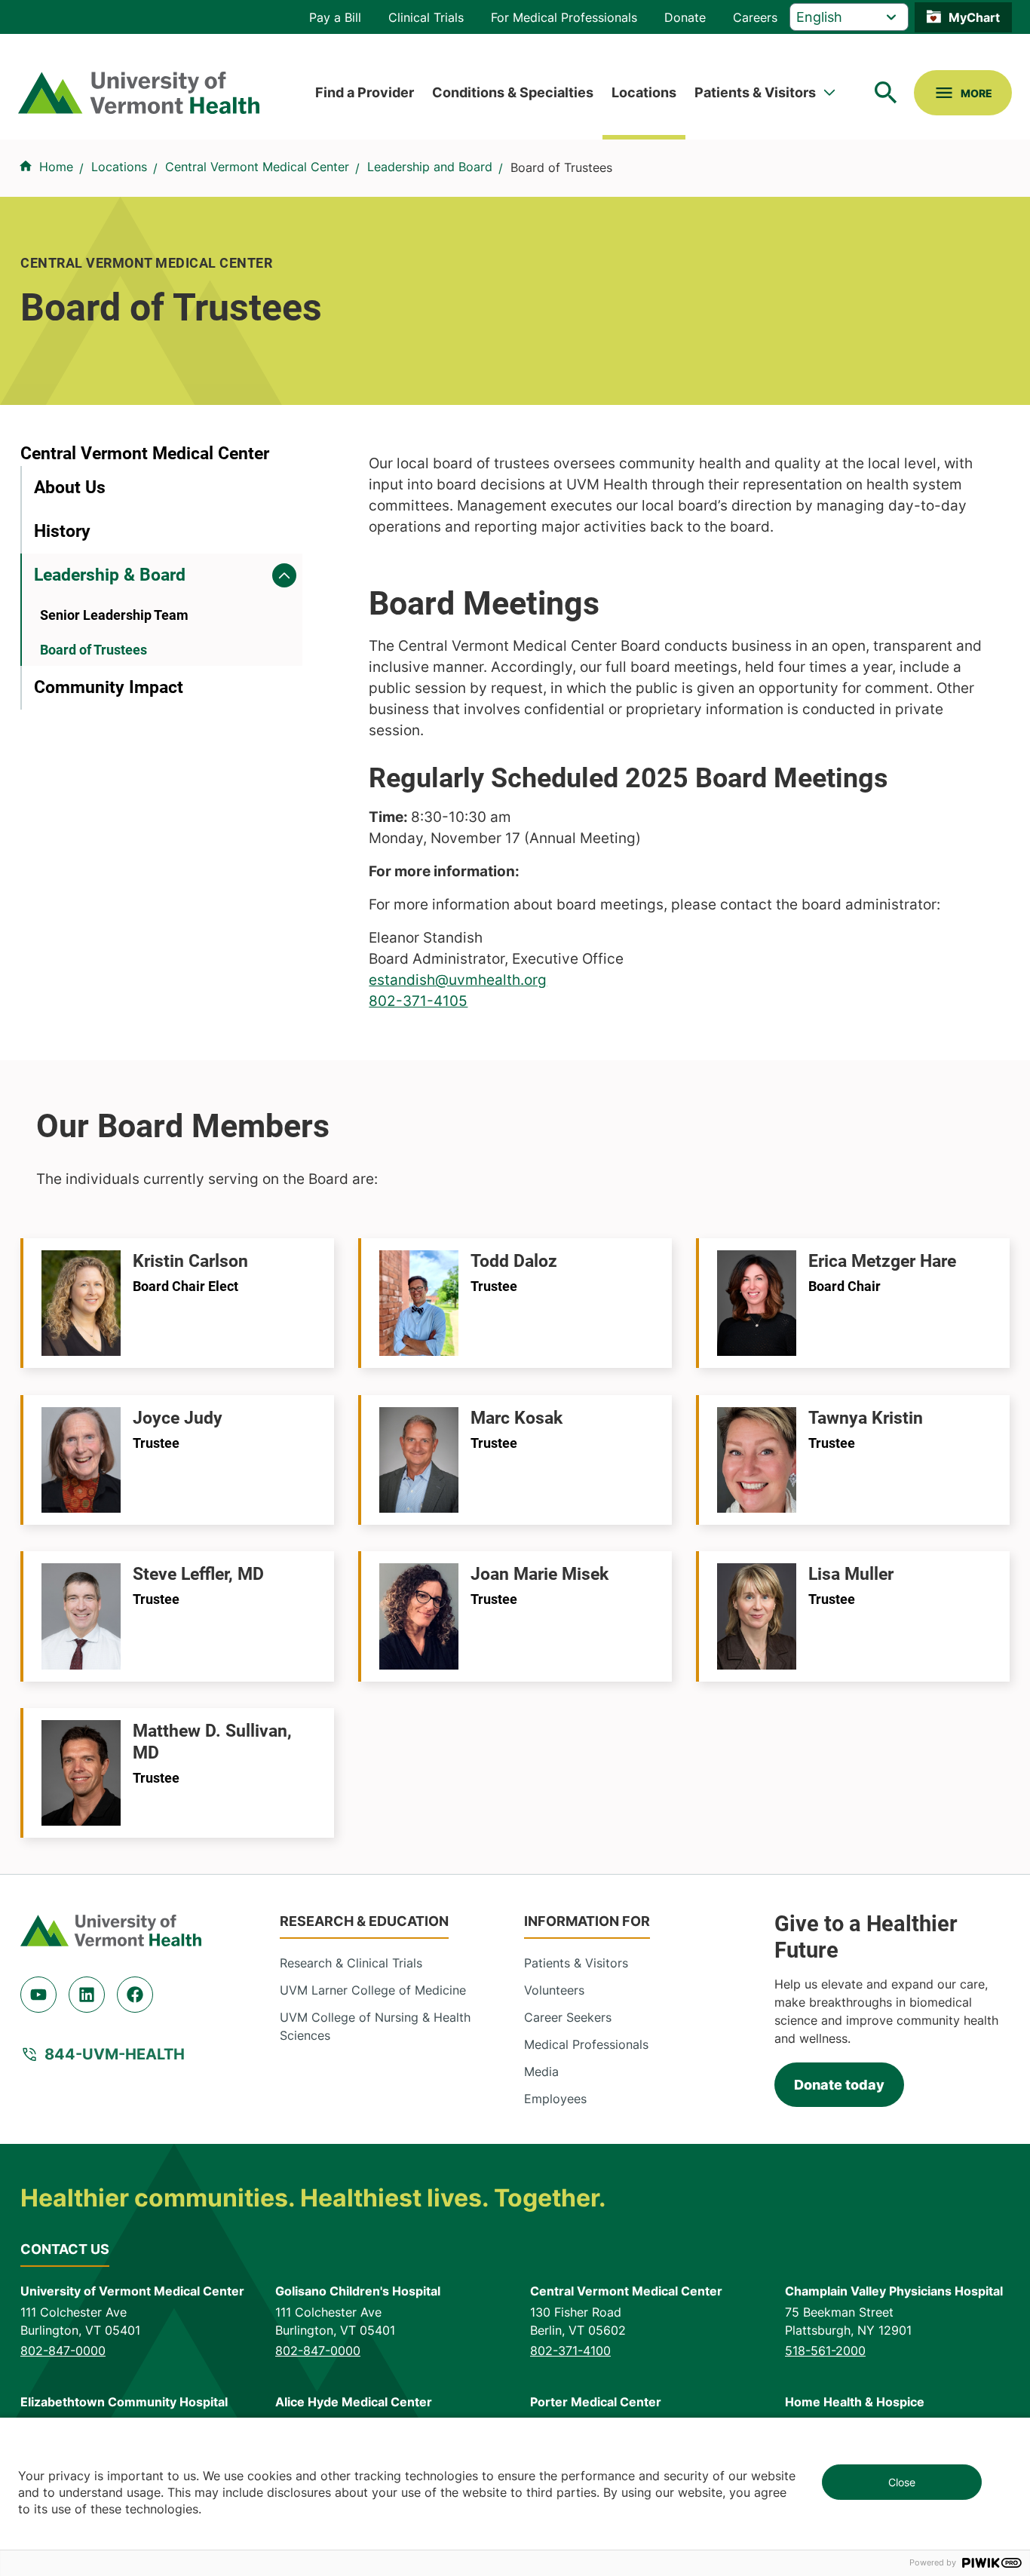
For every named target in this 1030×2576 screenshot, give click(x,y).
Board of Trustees (93, 650)
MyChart (974, 17)
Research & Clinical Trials (351, 1963)
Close (902, 2482)
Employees (555, 2099)
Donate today (839, 2085)
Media (541, 2072)
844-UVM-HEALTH (115, 2054)
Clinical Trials (426, 17)
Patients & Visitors (755, 92)
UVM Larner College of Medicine (373, 1990)
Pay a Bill (335, 17)
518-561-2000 (825, 2351)
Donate (685, 17)
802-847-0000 (63, 2351)
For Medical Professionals (564, 17)
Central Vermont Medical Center (257, 167)
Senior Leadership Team (114, 615)
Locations (644, 92)
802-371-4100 (570, 2351)
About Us (70, 488)
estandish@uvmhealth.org (458, 980)
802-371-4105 (418, 1001)
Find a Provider (365, 92)
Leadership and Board (430, 167)
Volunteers (554, 1990)
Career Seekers (568, 2017)
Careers (755, 17)
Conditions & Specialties (513, 92)
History (62, 531)
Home (56, 167)
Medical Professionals (586, 2044)
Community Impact (109, 687)
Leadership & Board (110, 575)
